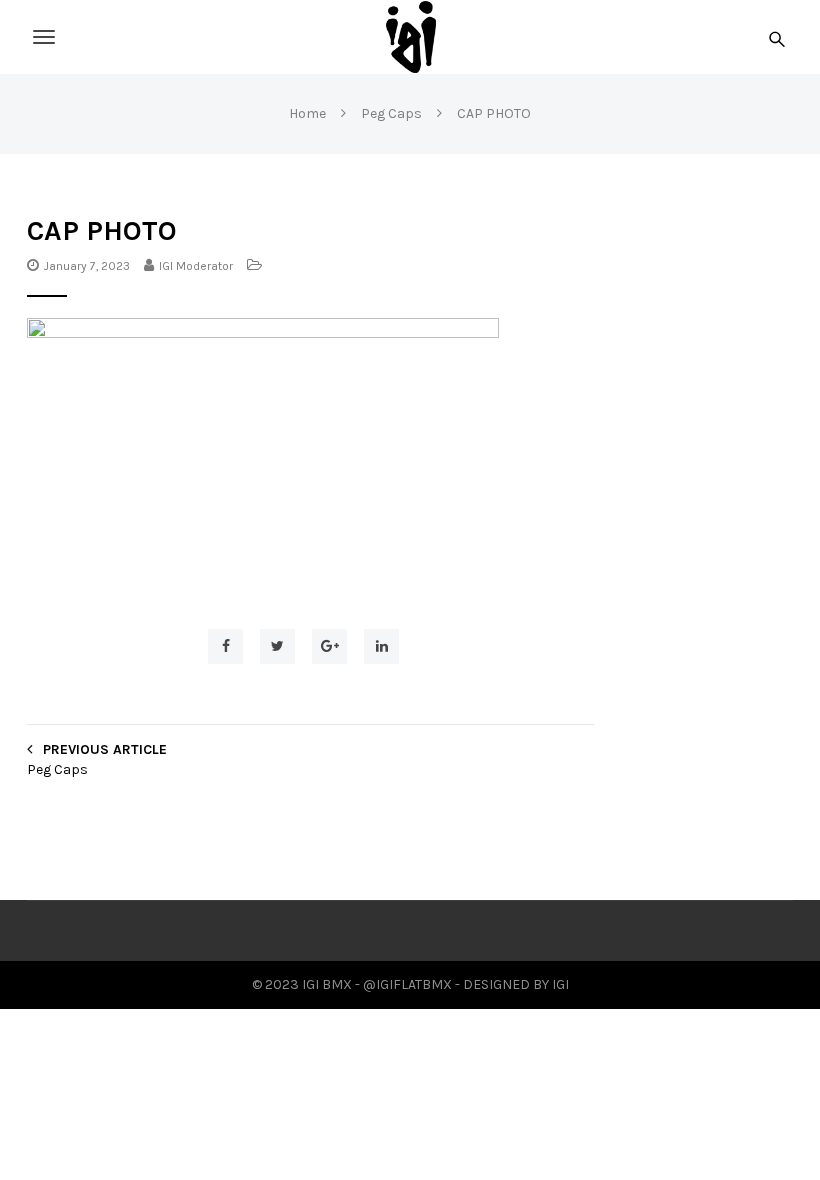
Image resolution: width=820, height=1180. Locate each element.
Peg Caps (57, 769)
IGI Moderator (196, 266)
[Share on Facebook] (225, 646)
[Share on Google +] (329, 646)
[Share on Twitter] (277, 646)
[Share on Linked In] (381, 646)
